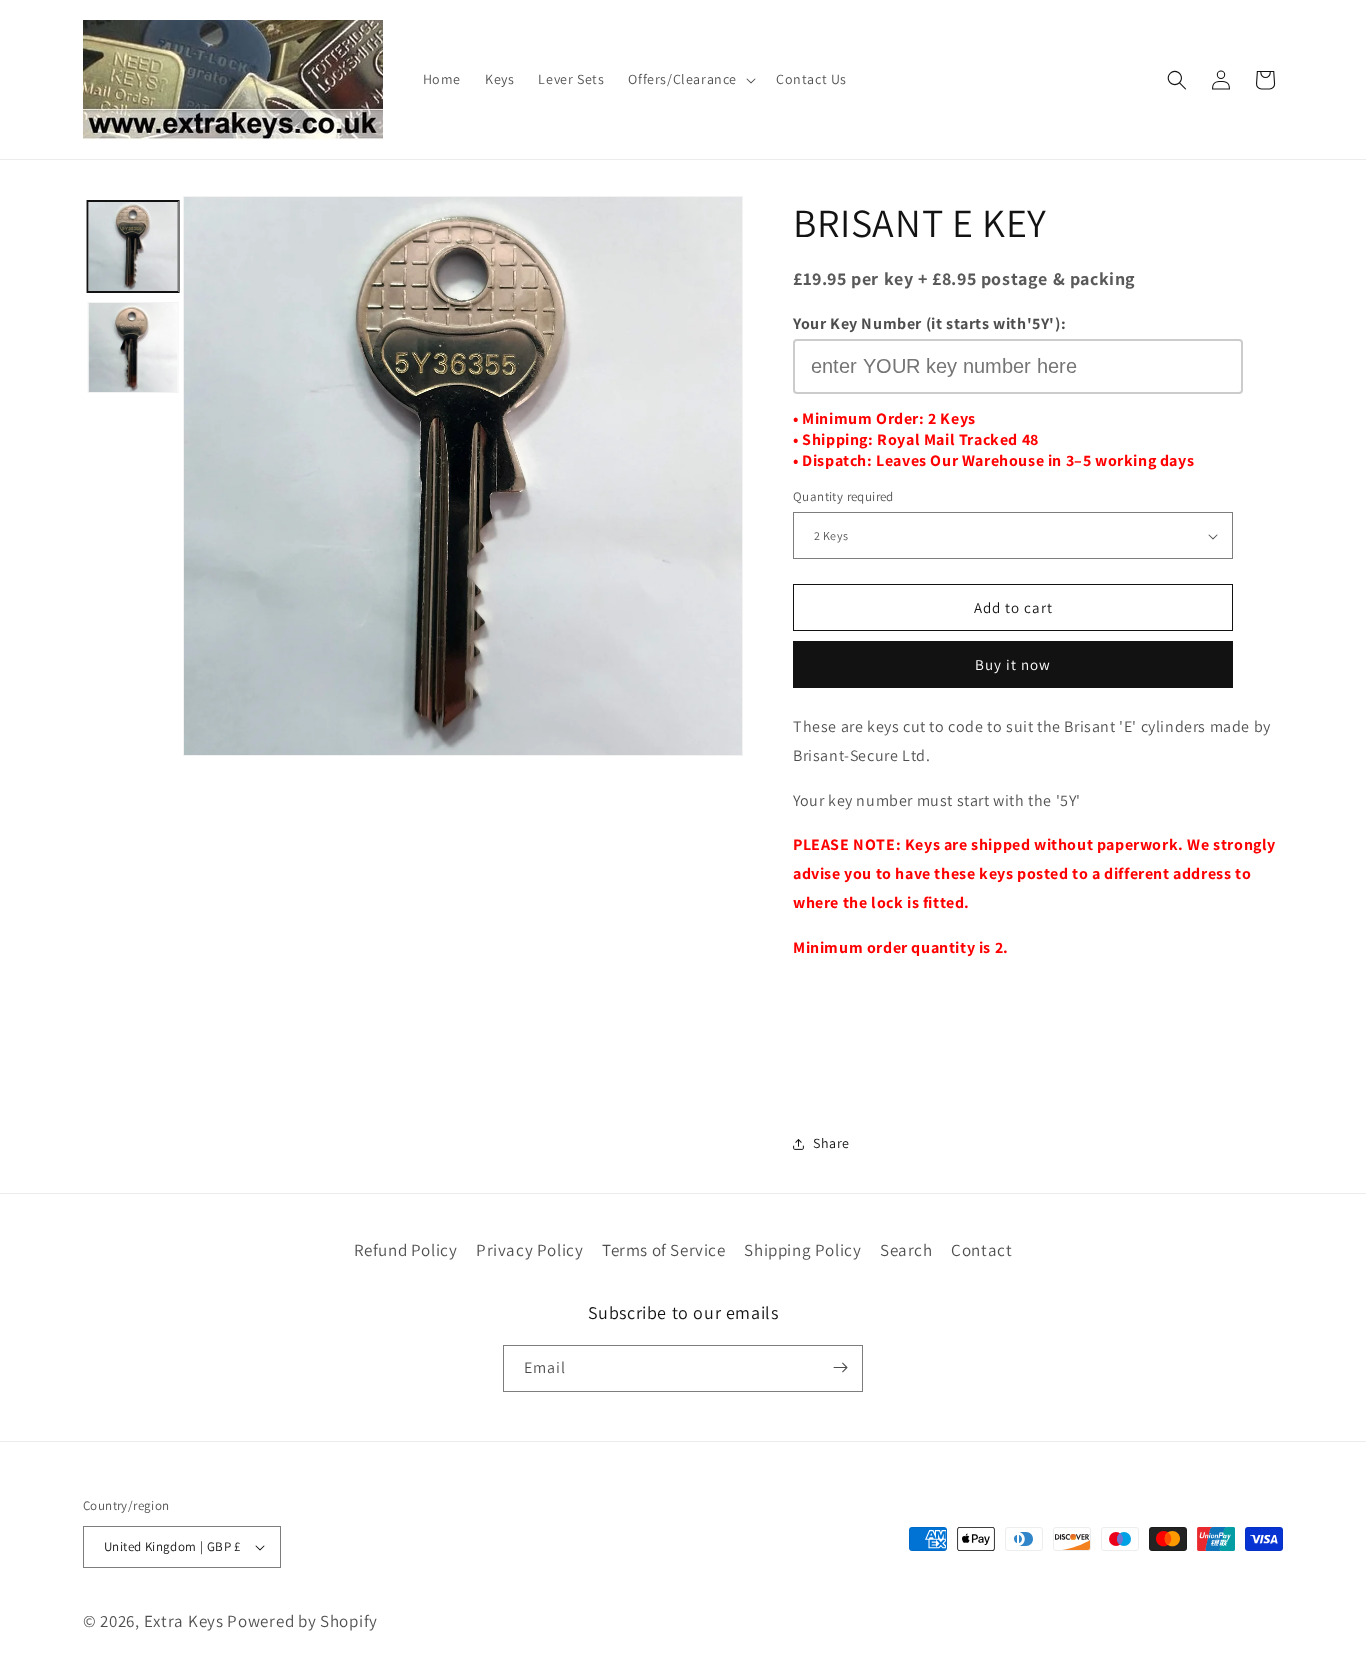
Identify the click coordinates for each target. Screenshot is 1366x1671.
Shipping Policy (802, 1250)
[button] (690, 79)
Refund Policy (406, 1250)
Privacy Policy (529, 1250)
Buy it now (1013, 664)
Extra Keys (184, 1621)
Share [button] (831, 1143)
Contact (981, 1250)
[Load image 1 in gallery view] (132, 246)
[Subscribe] (840, 1367)
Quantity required (843, 496)
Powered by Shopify (302, 1621)
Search (906, 1250)
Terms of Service (664, 1250)
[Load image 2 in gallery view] (132, 347)
